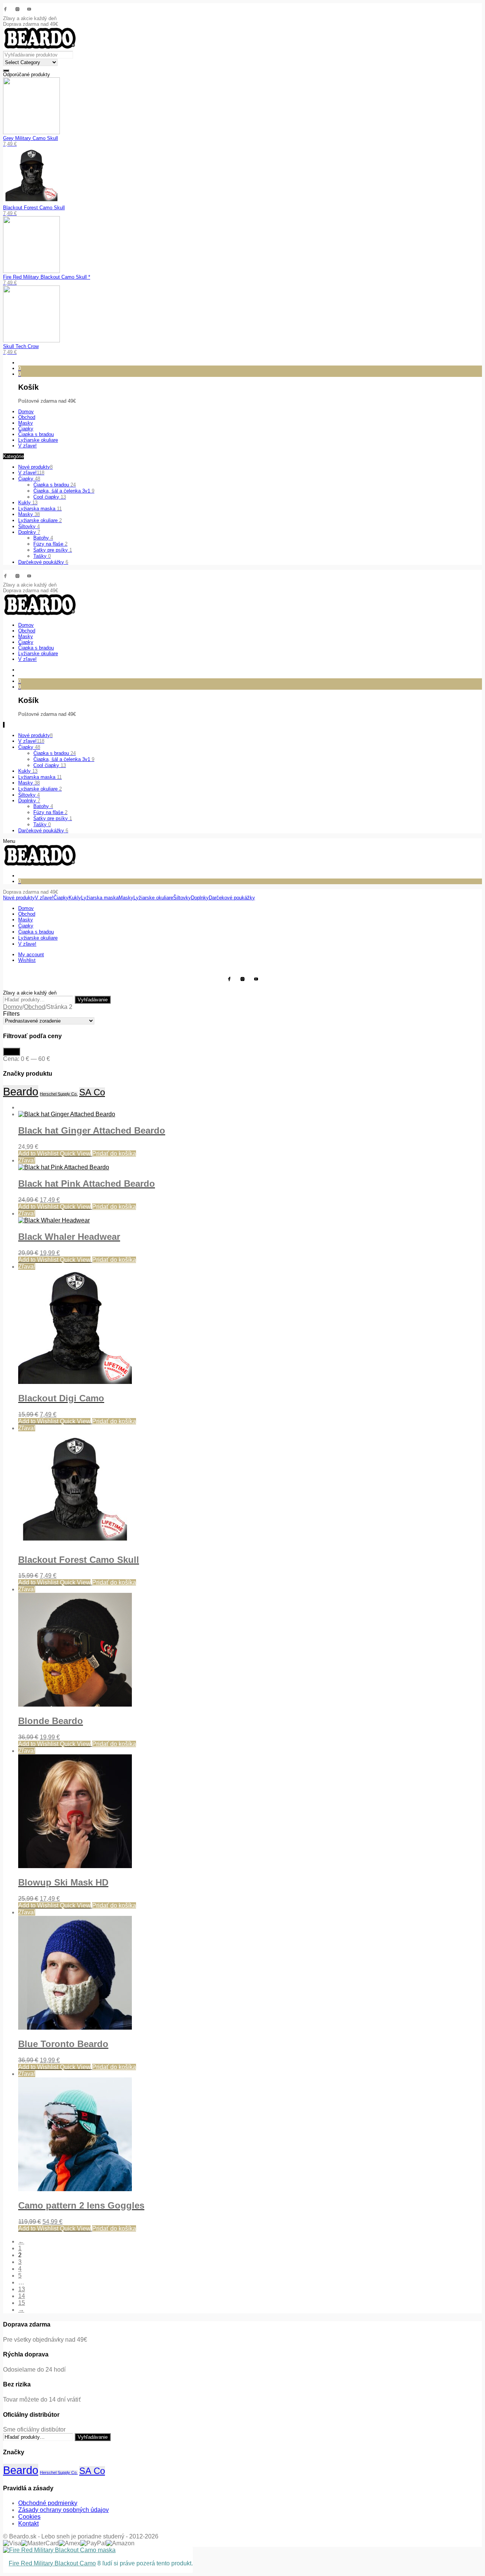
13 (22, 2289)
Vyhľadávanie (93, 1000)
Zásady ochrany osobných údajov (63, 2510)
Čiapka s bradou (55, 485)
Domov (13, 1007)
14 (22, 2296)
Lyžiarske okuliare (40, 520)
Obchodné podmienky (48, 2503)
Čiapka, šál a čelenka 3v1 (64, 491)
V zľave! (31, 473)
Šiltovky (29, 526)
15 (22, 2303)
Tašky (42, 556)
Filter (12, 1052)
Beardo (21, 1091)
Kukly (28, 503)
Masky (29, 514)
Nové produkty (35, 467)
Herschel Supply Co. (59, 1094)
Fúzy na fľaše (50, 544)
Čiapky (29, 479)
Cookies (29, 2517)
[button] (114, 1154)
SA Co (92, 1092)
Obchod (34, 1007)
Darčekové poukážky (43, 562)
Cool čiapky (50, 497)
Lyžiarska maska (40, 509)
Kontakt (28, 2523)
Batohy (43, 538)
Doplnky (29, 532)
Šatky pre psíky (53, 550)
